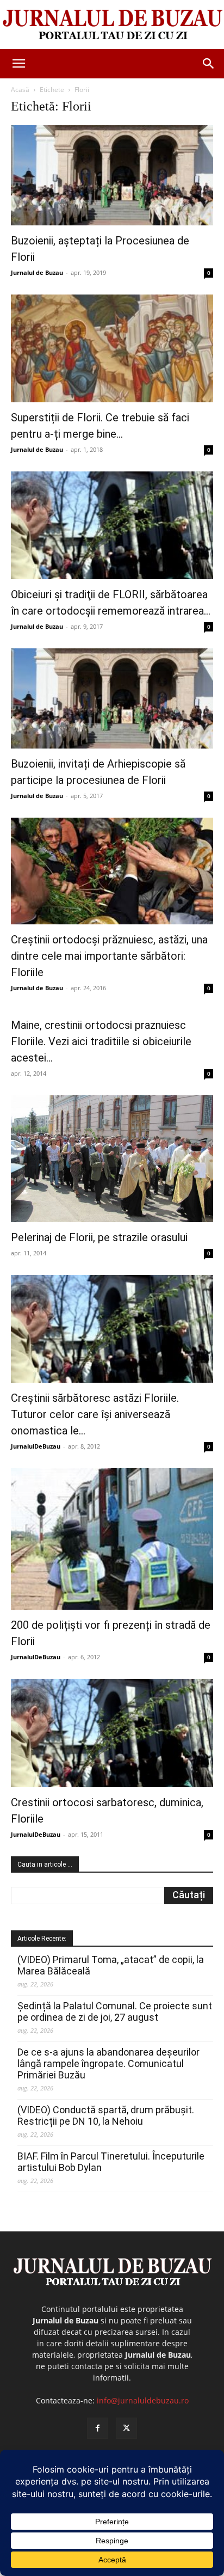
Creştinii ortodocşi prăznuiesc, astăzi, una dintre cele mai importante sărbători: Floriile (109, 956)
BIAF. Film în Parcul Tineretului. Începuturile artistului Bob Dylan (111, 2162)
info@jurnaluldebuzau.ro (143, 2400)
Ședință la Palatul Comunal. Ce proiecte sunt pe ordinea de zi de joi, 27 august (115, 2011)
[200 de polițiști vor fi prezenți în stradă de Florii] (112, 1539)
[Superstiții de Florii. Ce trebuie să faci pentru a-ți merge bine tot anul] (112, 348)
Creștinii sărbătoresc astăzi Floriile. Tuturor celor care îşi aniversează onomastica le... (95, 1414)
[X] (126, 2428)
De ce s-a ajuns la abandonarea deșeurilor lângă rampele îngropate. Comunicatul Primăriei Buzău (108, 2063)
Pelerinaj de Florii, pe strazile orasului (99, 1237)
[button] (18, 64)
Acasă (20, 90)
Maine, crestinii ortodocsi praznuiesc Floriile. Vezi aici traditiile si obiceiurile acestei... (101, 1041)
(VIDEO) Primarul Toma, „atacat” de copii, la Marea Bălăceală (111, 1965)
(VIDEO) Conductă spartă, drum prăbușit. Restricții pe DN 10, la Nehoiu (106, 2115)
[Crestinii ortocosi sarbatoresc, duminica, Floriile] (112, 1733)
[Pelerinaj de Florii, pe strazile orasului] (112, 1159)
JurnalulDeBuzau (36, 1446)
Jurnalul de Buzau (37, 272)
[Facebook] (98, 2428)
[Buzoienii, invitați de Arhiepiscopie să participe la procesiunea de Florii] (112, 698)
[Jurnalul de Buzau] (112, 25)
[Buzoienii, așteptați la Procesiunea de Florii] (112, 175)
